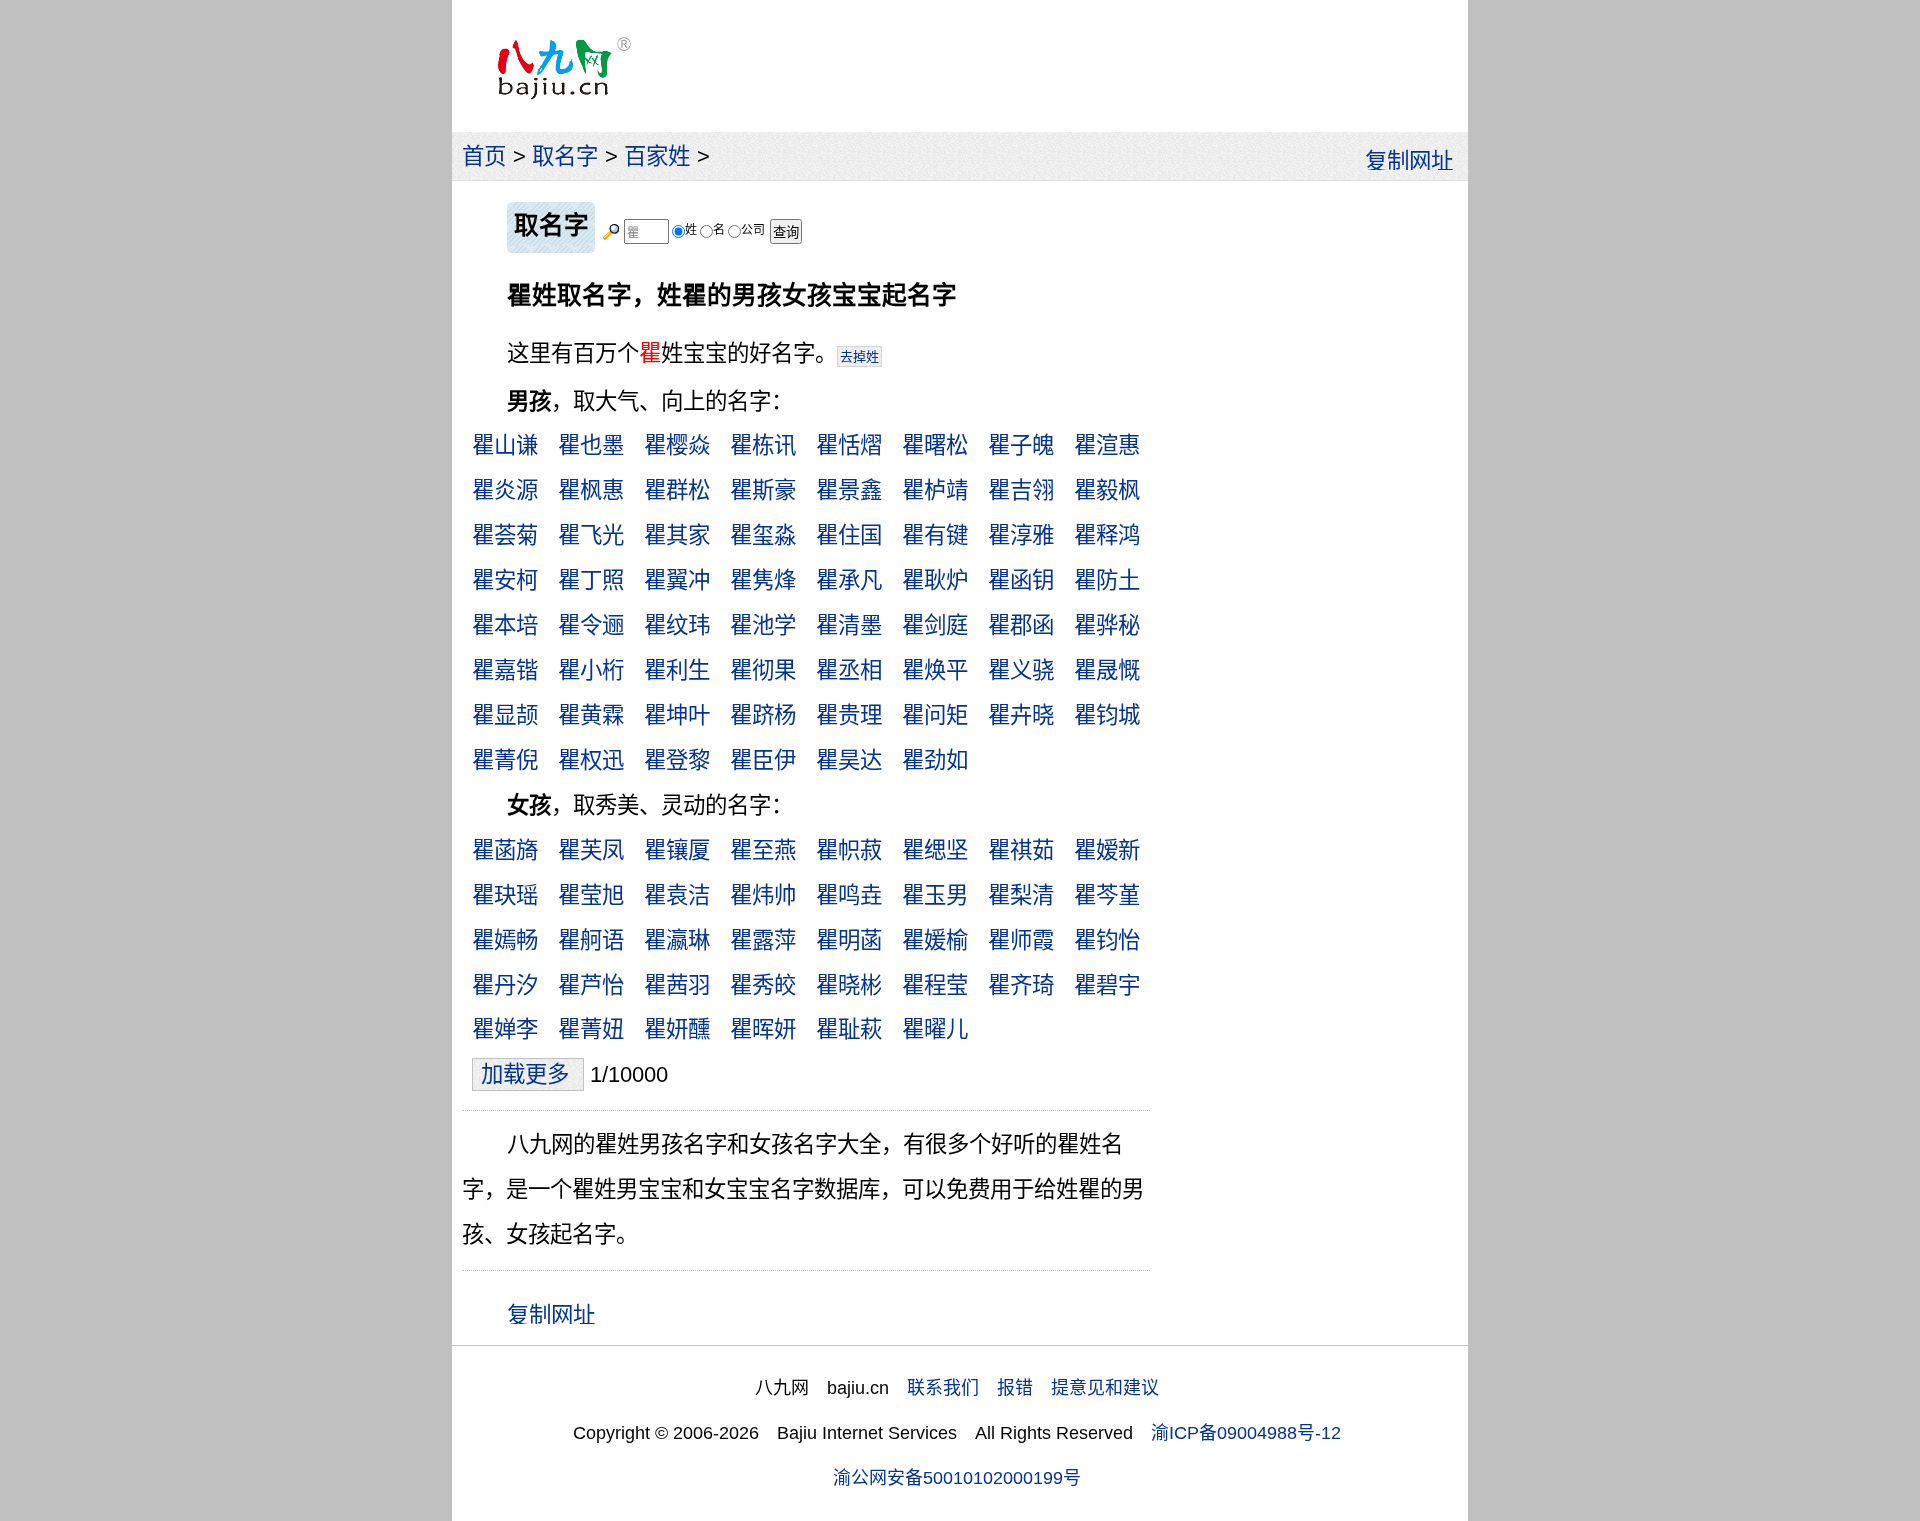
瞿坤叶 (677, 715)
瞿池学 (763, 625)
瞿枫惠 (591, 490)
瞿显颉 (505, 715)
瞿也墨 (591, 445)
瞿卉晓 (1021, 715)
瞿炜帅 (763, 895)
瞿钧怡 (1107, 940)
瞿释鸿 (1107, 535)
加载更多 (528, 1074)
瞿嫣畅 (505, 940)
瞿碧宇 (1107, 985)
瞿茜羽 (677, 985)
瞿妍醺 (677, 1029)
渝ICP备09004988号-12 (1246, 1433)
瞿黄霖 (591, 715)
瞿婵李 (505, 1029)
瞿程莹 (935, 985)
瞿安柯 (505, 580)
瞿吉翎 (1021, 490)
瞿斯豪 (763, 490)
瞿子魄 (1021, 445)
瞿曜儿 (935, 1029)
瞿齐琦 (1021, 985)
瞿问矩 (935, 715)
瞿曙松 (935, 445)
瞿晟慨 (1107, 670)
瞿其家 (677, 535)
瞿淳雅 (1021, 535)
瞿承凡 (849, 580)
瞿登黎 (677, 760)
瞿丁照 (591, 580)
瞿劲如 (935, 760)
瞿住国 (849, 535)
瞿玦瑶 (505, 895)
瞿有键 (935, 535)
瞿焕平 (935, 670)
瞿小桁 (591, 670)
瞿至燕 (763, 850)
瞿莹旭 (591, 895)
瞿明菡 (849, 940)
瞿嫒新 (1107, 850)
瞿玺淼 (763, 535)
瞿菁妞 (591, 1029)
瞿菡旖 (505, 850)
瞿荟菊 (505, 535)
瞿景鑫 (849, 490)
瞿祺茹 (1021, 850)
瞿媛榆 (935, 940)
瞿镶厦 (677, 850)
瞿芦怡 (591, 985)
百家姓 (657, 156)
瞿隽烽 (763, 580)
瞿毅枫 (1107, 490)
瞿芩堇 (1107, 895)
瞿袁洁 (677, 895)
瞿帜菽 (849, 850)
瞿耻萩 (849, 1029)
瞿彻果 (763, 670)
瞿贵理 (849, 715)
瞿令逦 (591, 625)
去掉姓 (859, 356)
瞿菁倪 (505, 760)
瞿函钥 (1021, 580)
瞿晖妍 (763, 1029)
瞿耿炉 (935, 580)
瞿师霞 (1021, 940)
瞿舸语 (591, 940)
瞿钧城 (1107, 715)
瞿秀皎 (763, 985)
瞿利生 (677, 670)
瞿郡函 (1021, 625)
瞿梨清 (1021, 895)
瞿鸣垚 (849, 895)
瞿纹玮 (677, 625)
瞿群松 (677, 490)
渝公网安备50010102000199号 (957, 1478)
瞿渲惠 (1107, 445)
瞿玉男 (935, 895)
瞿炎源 (505, 490)
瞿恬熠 (849, 445)
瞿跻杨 (763, 715)
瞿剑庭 (935, 625)
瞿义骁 (1021, 670)
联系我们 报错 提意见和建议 (1033, 1388)
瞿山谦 (505, 445)
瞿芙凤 (591, 850)
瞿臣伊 (763, 760)
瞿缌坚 (935, 850)
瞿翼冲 (677, 580)
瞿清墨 (849, 625)
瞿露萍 (763, 940)
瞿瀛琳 (677, 940)
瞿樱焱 (677, 445)
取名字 (565, 156)
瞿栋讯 (763, 445)
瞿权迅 (591, 760)
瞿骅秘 (1107, 625)
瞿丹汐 (505, 985)
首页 (484, 156)
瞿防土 (1107, 580)
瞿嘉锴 (505, 670)
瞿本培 (505, 625)
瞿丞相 (849, 670)
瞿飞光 (591, 535)
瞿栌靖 (935, 490)
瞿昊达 (849, 760)
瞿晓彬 (849, 985)
